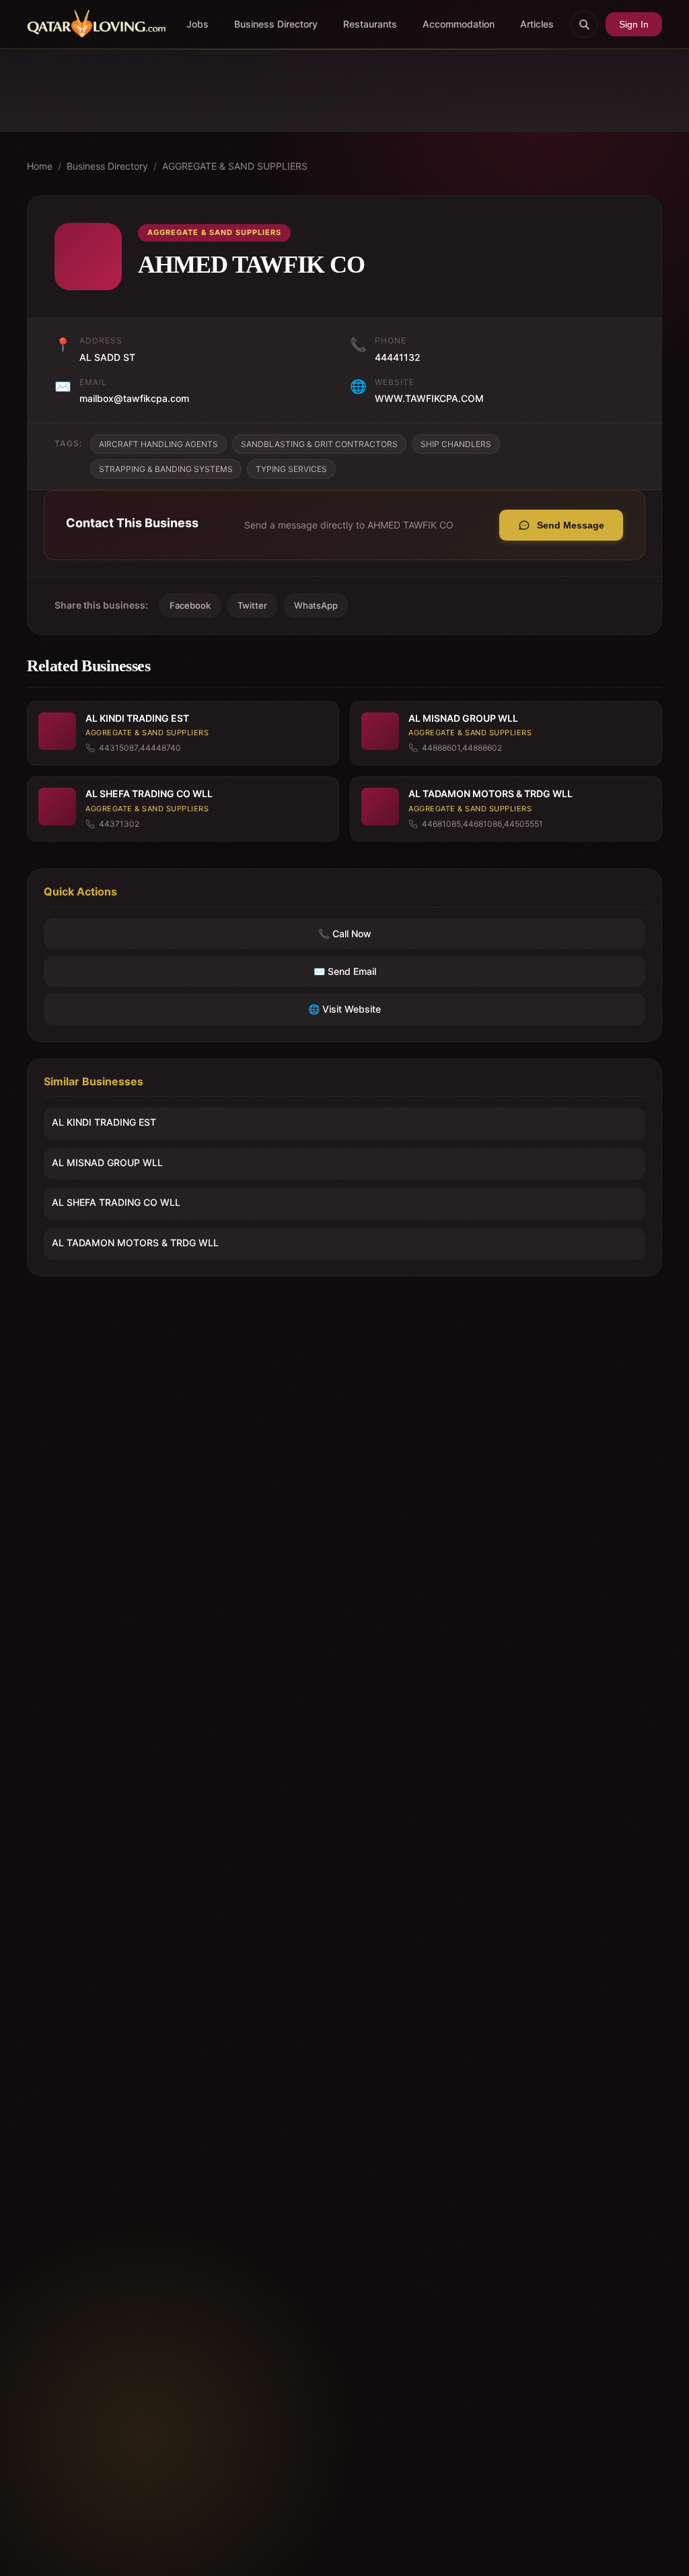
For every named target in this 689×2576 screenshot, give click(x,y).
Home (40, 166)
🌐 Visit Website (344, 1009)
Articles (537, 24)
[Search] (584, 24)
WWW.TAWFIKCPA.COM (429, 398)
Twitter (252, 605)
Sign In (634, 24)
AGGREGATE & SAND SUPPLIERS (235, 166)
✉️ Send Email (345, 971)
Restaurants (370, 24)
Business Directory (276, 24)
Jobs (197, 24)
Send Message (571, 525)
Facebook (190, 605)
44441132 (398, 357)
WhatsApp (316, 605)
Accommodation (459, 24)
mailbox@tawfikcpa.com (134, 398)
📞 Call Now (345, 934)
